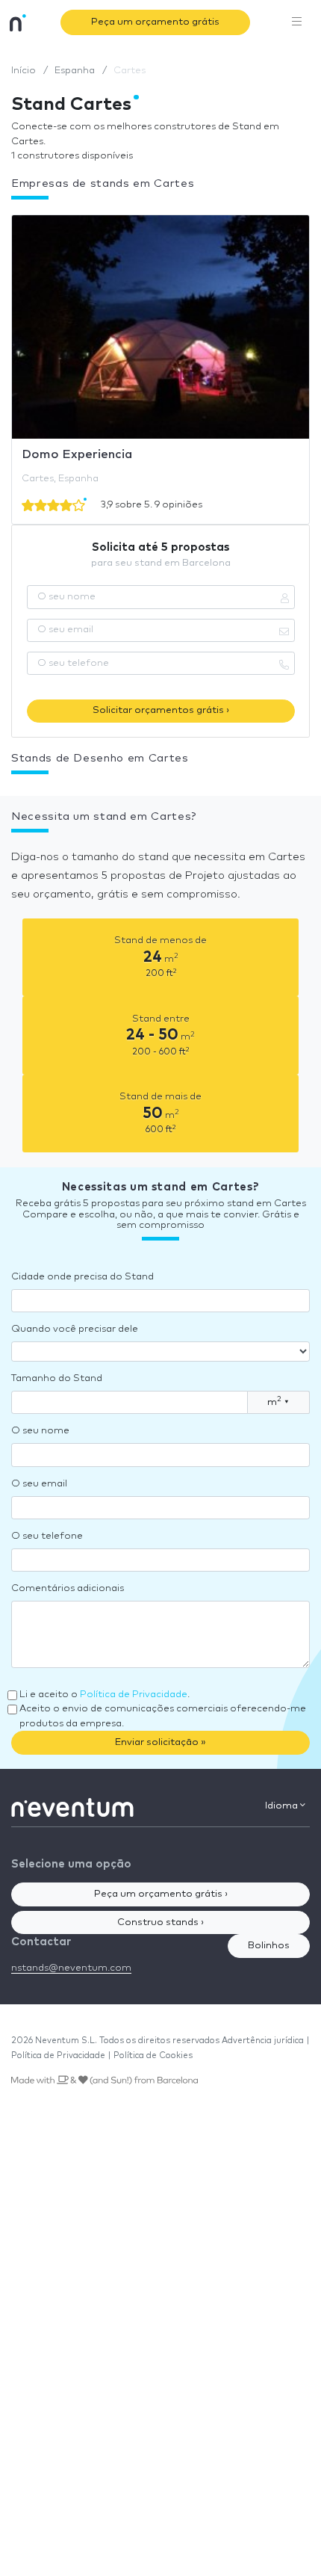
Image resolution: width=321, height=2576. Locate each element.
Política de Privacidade (134, 1695)
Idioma (283, 1806)
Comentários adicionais (68, 1588)
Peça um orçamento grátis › (161, 1894)
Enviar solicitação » (160, 1742)
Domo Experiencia (77, 454)
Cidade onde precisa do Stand (82, 1277)
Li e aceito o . (105, 1695)
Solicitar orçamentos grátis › (161, 710)
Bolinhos (269, 1946)
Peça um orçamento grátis (155, 22)
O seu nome (40, 1431)
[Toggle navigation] (297, 22)
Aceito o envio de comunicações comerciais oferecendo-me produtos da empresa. (163, 1716)
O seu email (39, 1484)
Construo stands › (160, 1922)
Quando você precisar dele (75, 1329)
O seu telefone (47, 1536)
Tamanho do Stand (57, 1378)
